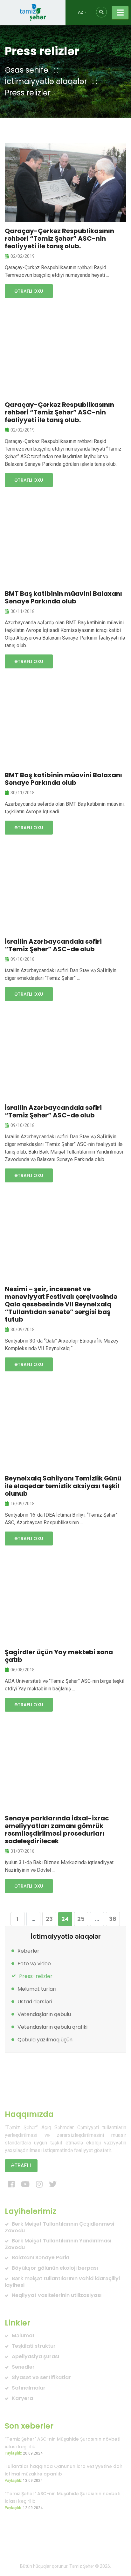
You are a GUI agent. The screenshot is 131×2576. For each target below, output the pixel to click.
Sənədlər (23, 2367)
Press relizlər (28, 93)
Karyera (22, 2398)
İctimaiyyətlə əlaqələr (46, 81)
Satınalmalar (29, 2388)
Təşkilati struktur (34, 2346)
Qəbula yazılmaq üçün (45, 2040)
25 (81, 1919)
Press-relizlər (36, 1976)
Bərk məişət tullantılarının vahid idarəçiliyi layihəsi (62, 2282)
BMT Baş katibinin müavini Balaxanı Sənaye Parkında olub (63, 597)
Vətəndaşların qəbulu (44, 2014)
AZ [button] (81, 12)
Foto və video (34, 1964)
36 (113, 1919)
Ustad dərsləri (35, 2002)
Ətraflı (21, 2166)
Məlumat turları (37, 1989)
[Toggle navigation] (120, 13)
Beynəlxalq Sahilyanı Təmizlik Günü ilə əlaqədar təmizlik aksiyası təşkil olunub (63, 1486)
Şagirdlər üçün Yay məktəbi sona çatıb (59, 1656)
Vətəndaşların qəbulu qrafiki (52, 2027)
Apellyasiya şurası (35, 2356)
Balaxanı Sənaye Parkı (40, 2257)
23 (49, 1919)
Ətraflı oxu (29, 291)
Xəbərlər (28, 1951)
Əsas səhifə (27, 70)
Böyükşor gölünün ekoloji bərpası (55, 2268)
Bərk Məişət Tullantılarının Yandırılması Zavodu (58, 2244)
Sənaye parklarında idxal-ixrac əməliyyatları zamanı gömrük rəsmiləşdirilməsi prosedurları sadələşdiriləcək (57, 1830)
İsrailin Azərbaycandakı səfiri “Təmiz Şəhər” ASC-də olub (53, 945)
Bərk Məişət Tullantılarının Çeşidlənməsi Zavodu (59, 2227)
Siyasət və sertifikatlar (41, 2377)
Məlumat (23, 2335)
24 (65, 1919)
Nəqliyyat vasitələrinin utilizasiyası (57, 2295)
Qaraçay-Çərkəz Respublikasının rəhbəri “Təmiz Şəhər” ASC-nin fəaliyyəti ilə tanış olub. (59, 238)
